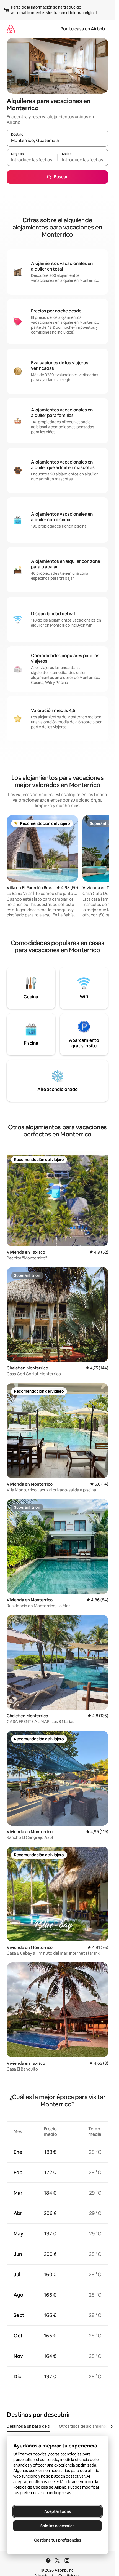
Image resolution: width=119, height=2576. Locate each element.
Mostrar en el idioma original (71, 13)
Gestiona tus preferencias (58, 2540)
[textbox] (32, 160)
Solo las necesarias (57, 2526)
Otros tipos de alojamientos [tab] (84, 2426)
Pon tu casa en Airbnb (83, 29)
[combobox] (57, 141)
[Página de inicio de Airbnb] (11, 29)
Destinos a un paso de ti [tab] (28, 2426)
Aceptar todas (58, 2511)
